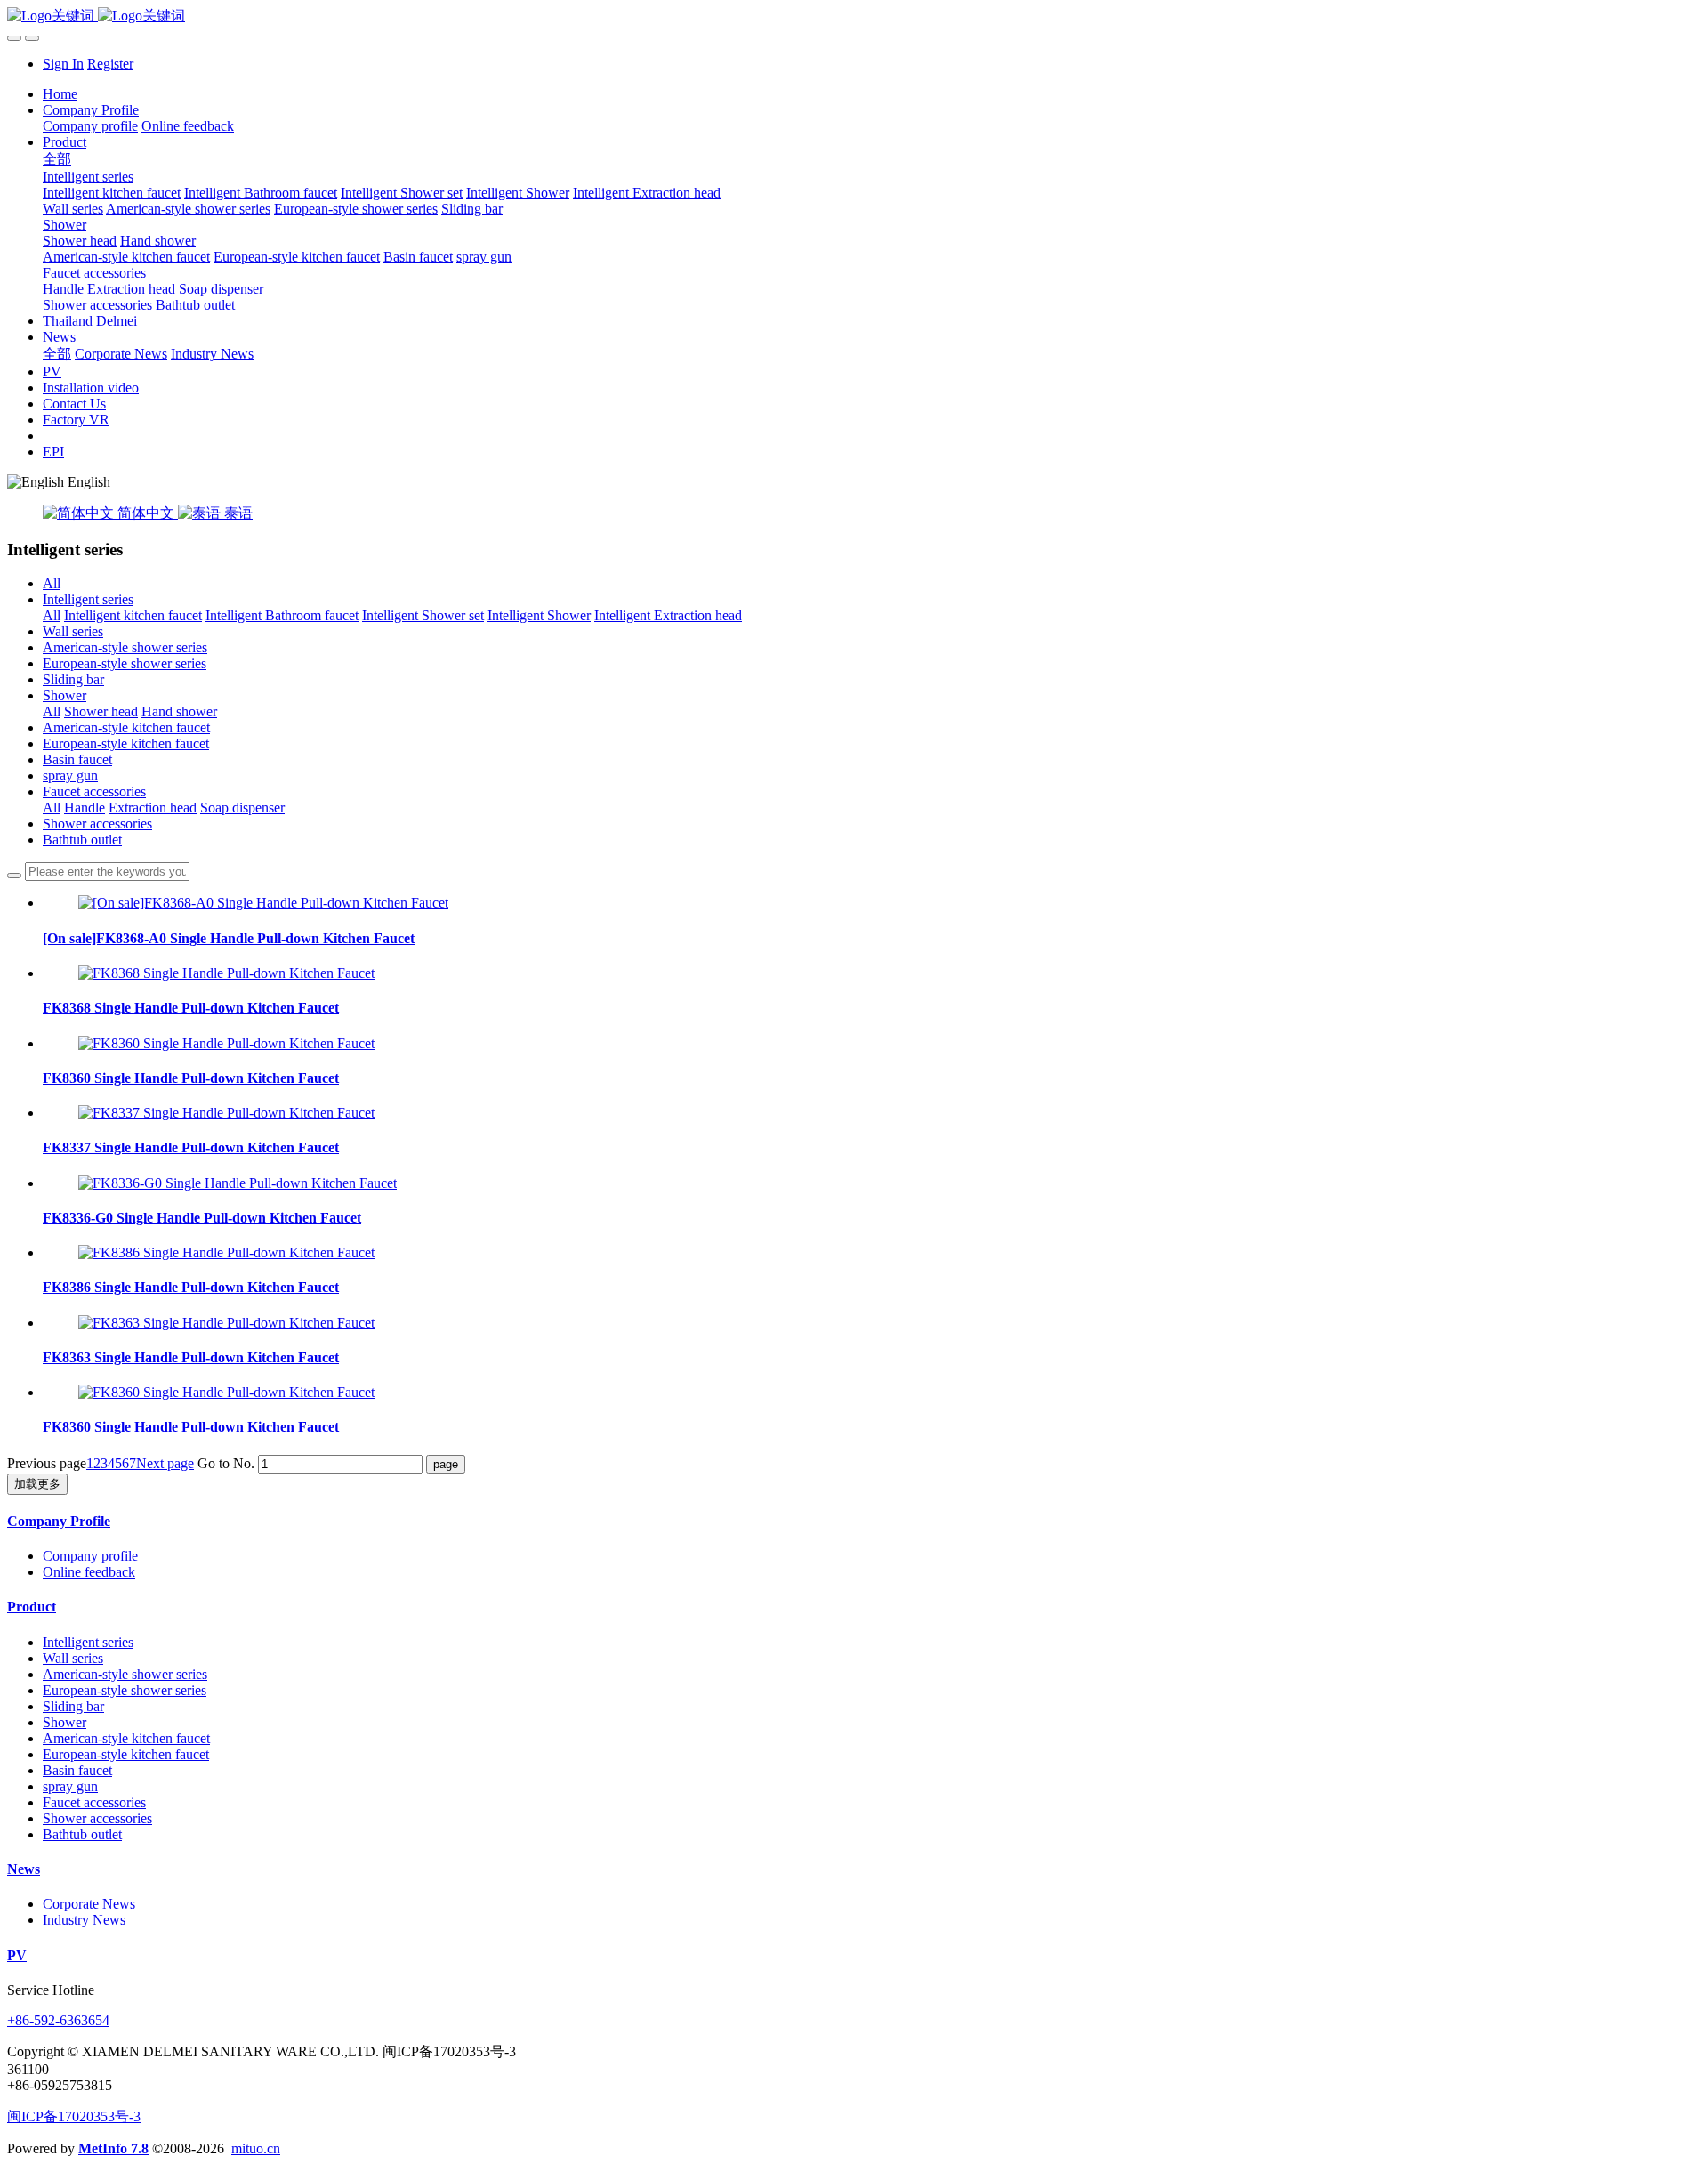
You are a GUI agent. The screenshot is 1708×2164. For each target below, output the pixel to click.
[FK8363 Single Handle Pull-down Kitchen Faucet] (226, 1323)
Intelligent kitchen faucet (133, 615)
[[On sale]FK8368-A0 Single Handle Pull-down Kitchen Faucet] (263, 903)
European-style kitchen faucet (126, 743)
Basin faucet (77, 759)
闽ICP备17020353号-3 (74, 2116)
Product (32, 1607)
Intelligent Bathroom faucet (282, 615)
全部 (57, 159)
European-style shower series (125, 663)
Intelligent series (88, 599)
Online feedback (89, 1572)
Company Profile (59, 1521)
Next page (165, 1463)
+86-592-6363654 (58, 2020)
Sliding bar (73, 679)
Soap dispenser (242, 807)
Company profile (90, 1556)
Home (60, 94)
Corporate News (89, 1904)
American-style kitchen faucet (126, 727)
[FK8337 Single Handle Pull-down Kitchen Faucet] (226, 1113)
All (52, 583)
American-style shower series (125, 647)
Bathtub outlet (82, 840)
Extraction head (153, 807)
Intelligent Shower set (423, 615)
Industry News (84, 1920)
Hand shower (179, 711)
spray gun (70, 775)
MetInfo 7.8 (113, 2148)
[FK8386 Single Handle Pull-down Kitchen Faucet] (226, 1252)
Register (110, 64)
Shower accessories (97, 824)
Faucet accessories (94, 791)
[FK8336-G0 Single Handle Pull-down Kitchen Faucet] (238, 1183)
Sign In (63, 64)
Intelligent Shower (539, 615)
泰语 (237, 513)
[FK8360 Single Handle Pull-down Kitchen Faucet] (226, 1043)
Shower (64, 695)
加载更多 (37, 1484)
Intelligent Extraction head (668, 615)
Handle (85, 807)
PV (17, 1955)
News (24, 1869)
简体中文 (146, 513)
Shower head (101, 711)
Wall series (73, 631)
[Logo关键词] (854, 16)
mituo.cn (256, 2148)
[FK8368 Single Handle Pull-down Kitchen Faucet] (226, 973)
